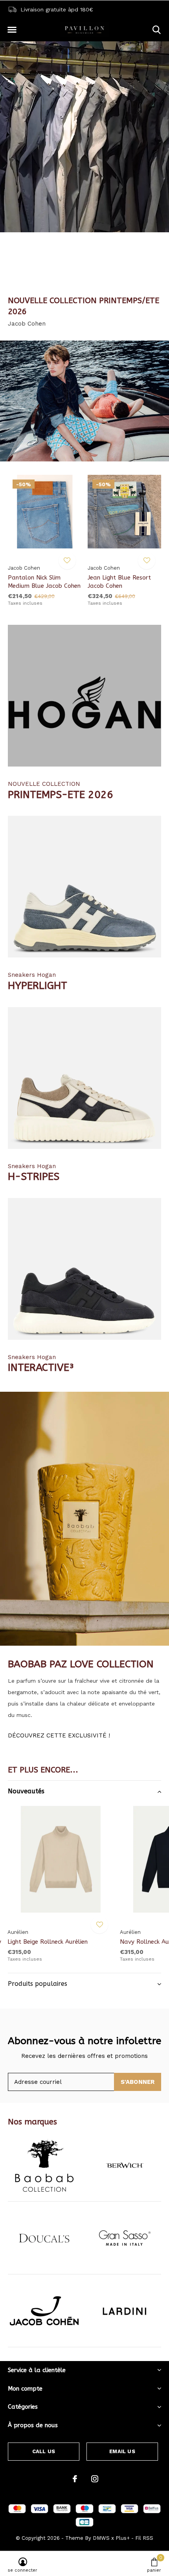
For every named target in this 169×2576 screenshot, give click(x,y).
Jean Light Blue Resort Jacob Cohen (119, 582)
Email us (122, 2451)
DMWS (101, 2538)
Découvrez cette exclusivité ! (59, 1735)
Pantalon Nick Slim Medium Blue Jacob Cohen (44, 582)
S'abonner (138, 2082)
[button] (12, 30)
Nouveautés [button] (26, 1791)
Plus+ (123, 2538)
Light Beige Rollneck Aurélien (48, 1942)
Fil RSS (144, 2538)
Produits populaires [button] (38, 1984)
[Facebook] (75, 2479)
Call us (44, 2451)
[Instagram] (95, 2479)
